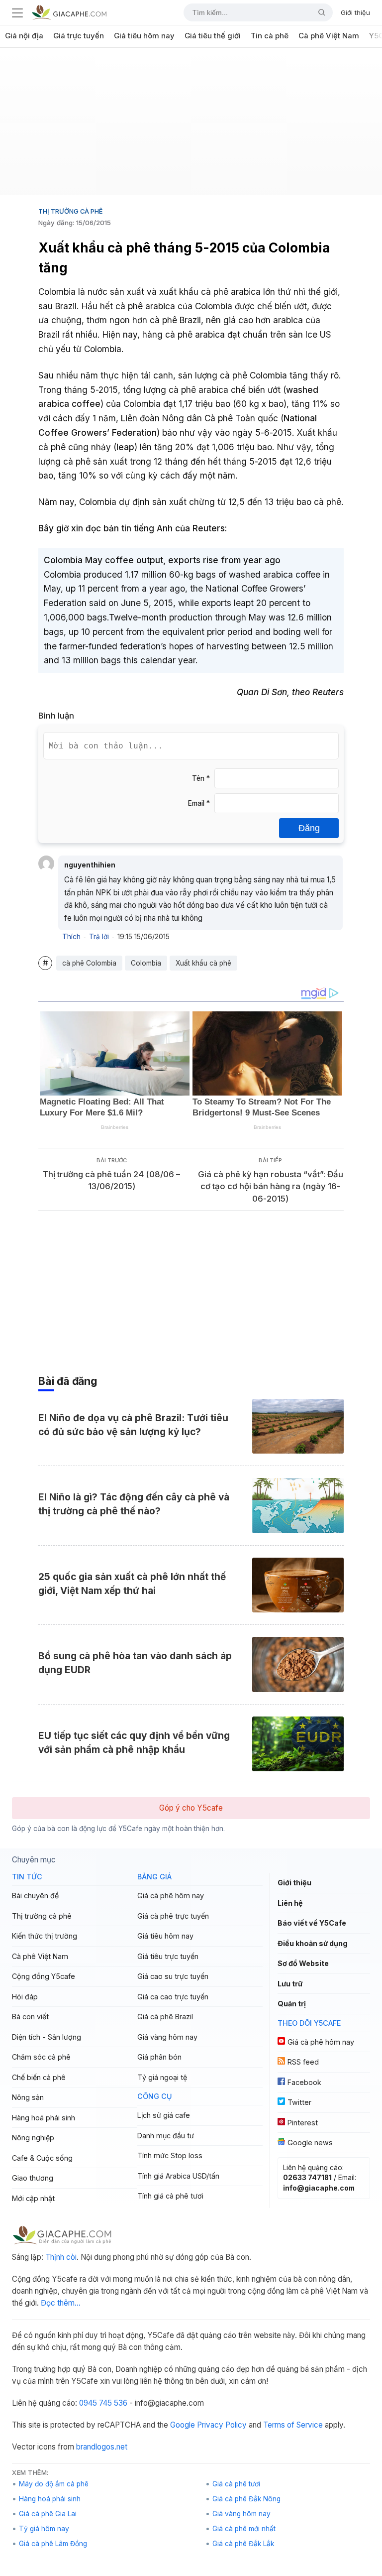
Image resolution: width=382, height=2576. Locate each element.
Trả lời (99, 937)
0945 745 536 (103, 2403)
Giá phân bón (159, 2057)
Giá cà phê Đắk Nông (246, 2499)
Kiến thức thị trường (45, 1936)
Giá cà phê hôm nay (171, 1896)
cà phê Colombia (89, 963)
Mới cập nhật (33, 2198)
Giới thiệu (355, 12)
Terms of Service (293, 2425)
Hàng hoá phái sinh (44, 2118)
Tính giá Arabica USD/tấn (178, 2176)
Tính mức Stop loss (170, 2155)
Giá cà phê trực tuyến (173, 1916)
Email (199, 803)
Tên (201, 778)
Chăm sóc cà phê (41, 2057)
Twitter (299, 2102)
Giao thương (33, 2178)
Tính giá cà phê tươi (170, 2196)
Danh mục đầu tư (166, 2136)
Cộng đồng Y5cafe (44, 1976)
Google (183, 2425)
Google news (310, 2143)
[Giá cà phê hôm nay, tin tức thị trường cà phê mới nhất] (69, 12)
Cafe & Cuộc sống (42, 2158)
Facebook (304, 2082)
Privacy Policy (222, 2425)
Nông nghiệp (33, 2138)
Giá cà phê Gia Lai (48, 2514)
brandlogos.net (102, 2447)
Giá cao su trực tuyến (173, 1976)
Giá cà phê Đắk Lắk (243, 2544)
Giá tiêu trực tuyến (168, 1956)
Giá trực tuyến (79, 36)
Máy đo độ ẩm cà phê (54, 2484)
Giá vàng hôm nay (167, 2037)
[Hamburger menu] (17, 12)
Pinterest (303, 2123)
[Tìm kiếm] (318, 12)
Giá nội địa (24, 36)
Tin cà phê (270, 36)
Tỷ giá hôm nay (44, 2529)
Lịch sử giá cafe (164, 2115)
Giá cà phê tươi (236, 2484)
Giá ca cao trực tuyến (173, 1997)
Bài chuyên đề (35, 1896)
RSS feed (303, 2062)
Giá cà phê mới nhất (244, 2529)
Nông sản (28, 2097)
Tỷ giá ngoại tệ (162, 2077)
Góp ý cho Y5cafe (191, 1808)
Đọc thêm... (61, 2303)
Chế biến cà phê (39, 2077)
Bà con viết (30, 2017)
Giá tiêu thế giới (213, 36)
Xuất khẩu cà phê (203, 963)
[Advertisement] (191, 125)
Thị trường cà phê (70, 211)
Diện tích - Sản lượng (47, 2037)
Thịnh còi (61, 2257)
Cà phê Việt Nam (329, 36)
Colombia (146, 963)
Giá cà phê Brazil (165, 2017)
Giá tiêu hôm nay (144, 36)
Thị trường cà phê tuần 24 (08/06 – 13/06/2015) (111, 1180)
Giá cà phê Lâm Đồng (53, 2544)
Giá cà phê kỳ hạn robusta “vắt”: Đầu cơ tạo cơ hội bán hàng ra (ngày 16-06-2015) (271, 1186)
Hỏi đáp (25, 1997)
